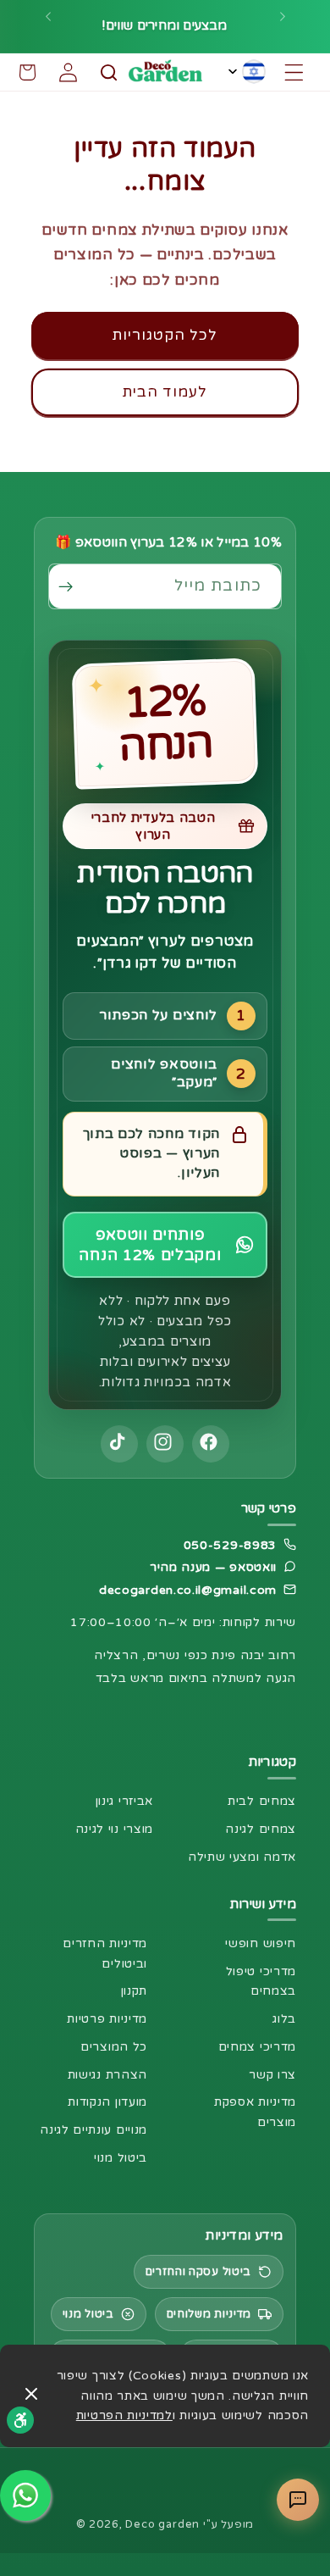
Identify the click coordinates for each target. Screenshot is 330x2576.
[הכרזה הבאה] (48, 26)
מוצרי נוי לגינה (114, 1829)
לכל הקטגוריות (165, 335)
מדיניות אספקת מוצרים (255, 2112)
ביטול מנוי (121, 2158)
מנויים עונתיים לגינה (93, 2130)
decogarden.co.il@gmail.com (188, 1590)
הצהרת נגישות (107, 2075)
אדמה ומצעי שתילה (242, 1857)
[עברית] (247, 72)
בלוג (284, 2019)
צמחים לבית (262, 1801)
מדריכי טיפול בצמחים (261, 1982)
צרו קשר (272, 2075)
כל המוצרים (114, 2047)
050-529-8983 (230, 1545)
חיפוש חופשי (261, 1943)
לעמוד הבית (165, 392)
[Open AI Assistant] (298, 2500)
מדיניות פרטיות (107, 2019)
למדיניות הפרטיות (124, 2415)
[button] (294, 72)
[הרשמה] (71, 586)
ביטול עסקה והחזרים (198, 2272)
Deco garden (162, 2524)
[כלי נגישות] (20, 2420)
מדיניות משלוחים (209, 2314)
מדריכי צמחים (257, 2047)
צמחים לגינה (261, 1829)
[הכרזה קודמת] (283, 26)
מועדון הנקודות (107, 2102)
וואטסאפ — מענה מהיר (213, 1567)
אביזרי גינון (124, 1801)
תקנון (134, 1991)
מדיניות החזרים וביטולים (105, 1954)
